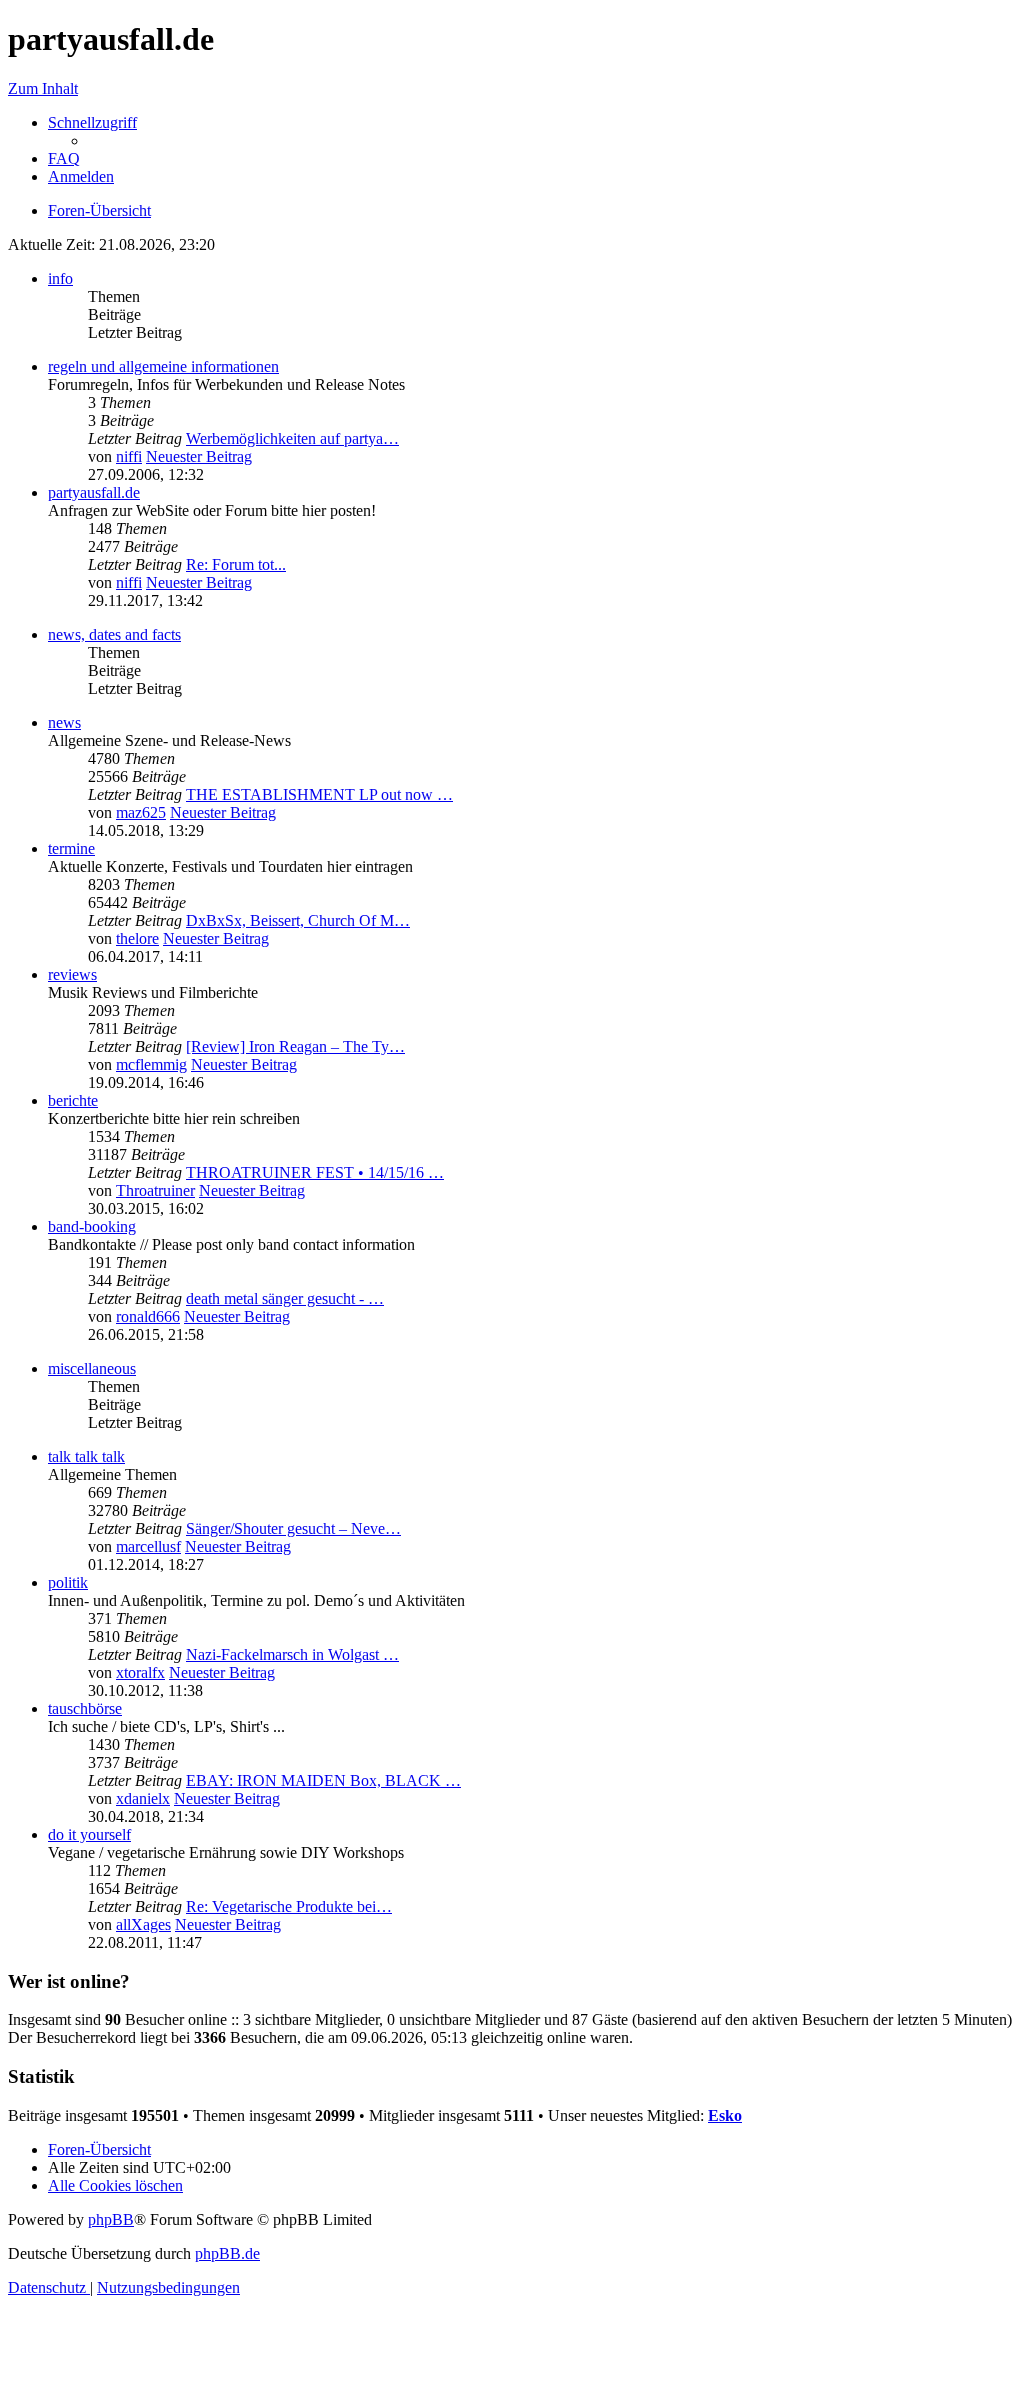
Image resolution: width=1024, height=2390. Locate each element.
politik (68, 1582)
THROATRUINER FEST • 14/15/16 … (315, 1172)
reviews (72, 974)
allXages (143, 1924)
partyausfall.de (94, 492)
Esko (725, 2115)
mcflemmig (151, 1064)
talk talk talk (86, 1456)
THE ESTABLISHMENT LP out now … (319, 794)
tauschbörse (85, 1708)
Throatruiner (155, 1190)
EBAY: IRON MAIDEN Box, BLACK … (323, 1780)
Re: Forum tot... (236, 564)
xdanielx (143, 1798)
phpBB (111, 2219)
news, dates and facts (114, 634)
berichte (73, 1100)
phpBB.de (227, 2253)
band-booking (92, 1226)
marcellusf (148, 1546)
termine (71, 848)
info (60, 278)
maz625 (141, 812)
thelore (137, 938)
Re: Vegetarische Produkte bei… (289, 1906)
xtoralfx (140, 1672)
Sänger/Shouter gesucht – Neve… (293, 1528)
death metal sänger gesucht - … (285, 1298)
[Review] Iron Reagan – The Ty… (295, 1046)
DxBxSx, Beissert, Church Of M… (298, 920)
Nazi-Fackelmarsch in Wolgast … (292, 1654)
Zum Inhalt (43, 88)
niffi (129, 456)
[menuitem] (64, 158)
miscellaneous (92, 1368)
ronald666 (148, 1316)
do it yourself (89, 1834)
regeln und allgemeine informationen (163, 366)
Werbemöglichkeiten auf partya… (292, 438)
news (64, 722)
